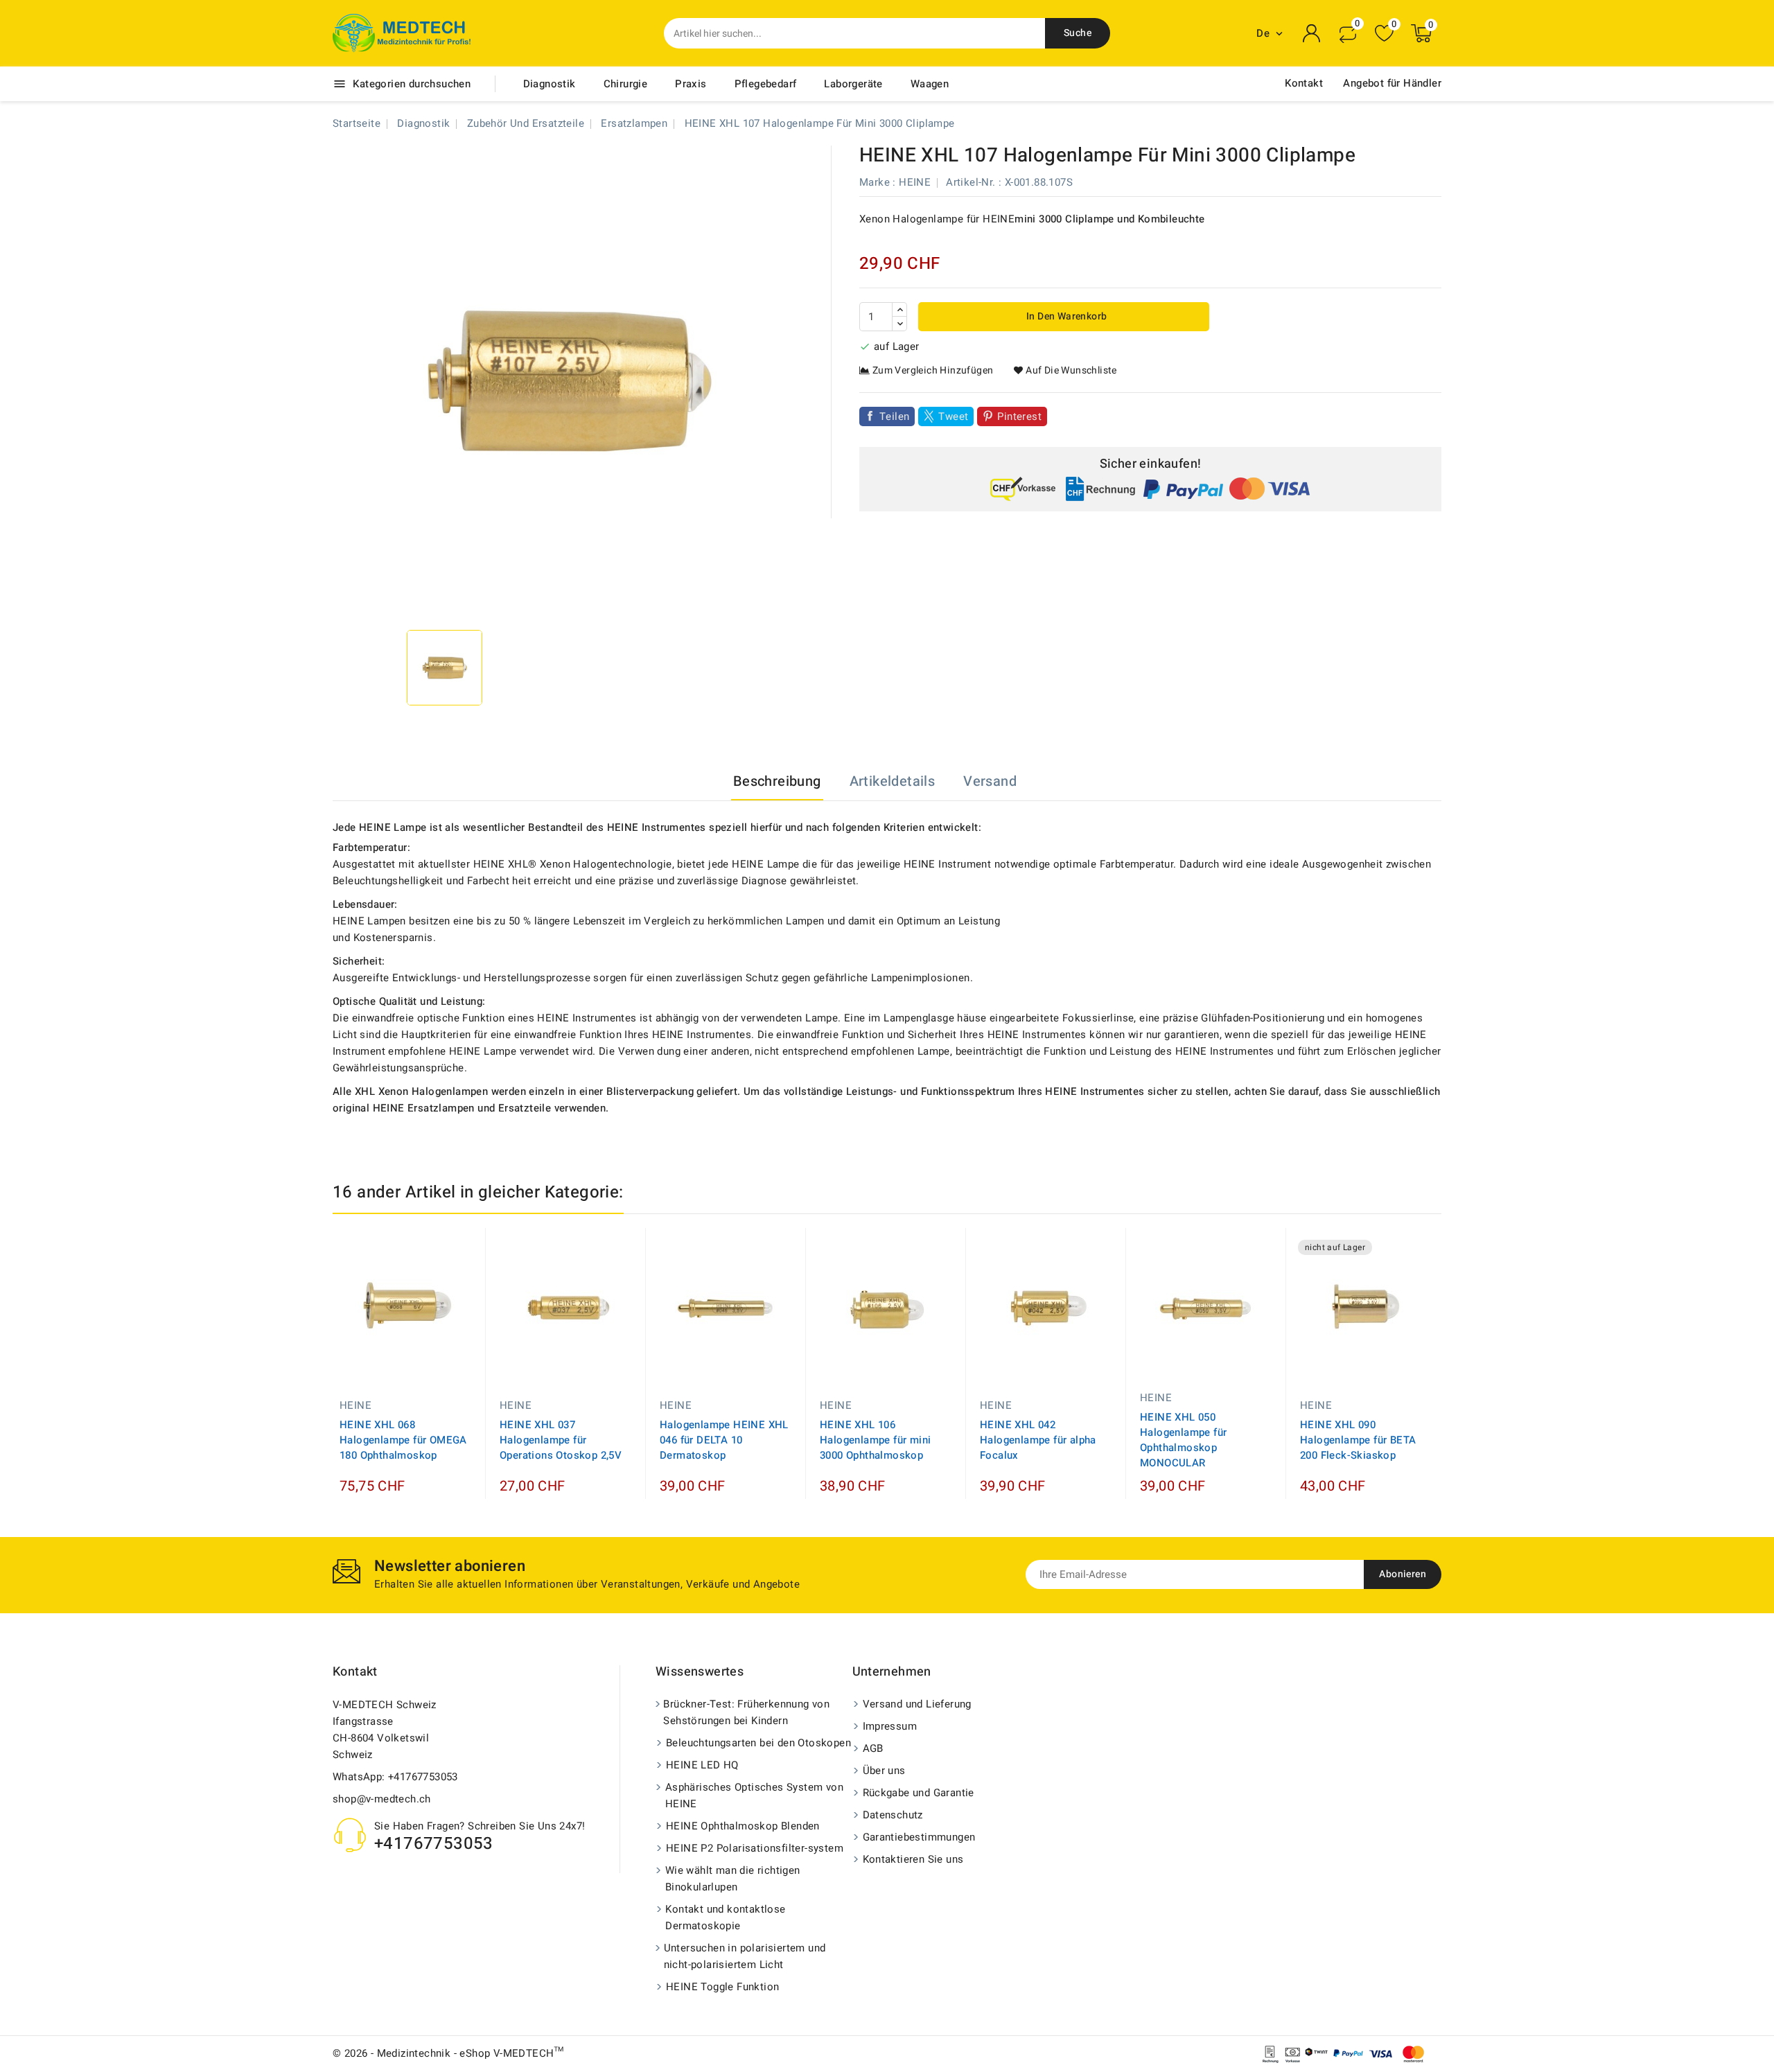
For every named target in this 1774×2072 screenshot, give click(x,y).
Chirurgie (626, 84)
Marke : (878, 182)
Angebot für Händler (1392, 83)
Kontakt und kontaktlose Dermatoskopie (725, 1917)
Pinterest (1019, 416)
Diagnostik (550, 84)
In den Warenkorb (1066, 316)
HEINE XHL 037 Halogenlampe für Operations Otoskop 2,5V (561, 1440)
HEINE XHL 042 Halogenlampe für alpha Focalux (1038, 1440)
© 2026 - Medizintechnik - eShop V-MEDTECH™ (448, 2053)
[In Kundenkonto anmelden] (1312, 33)
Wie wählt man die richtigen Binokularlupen (733, 1879)
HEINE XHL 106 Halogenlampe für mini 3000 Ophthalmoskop (875, 1440)
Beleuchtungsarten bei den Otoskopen (758, 1743)
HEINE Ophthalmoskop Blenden (743, 1826)
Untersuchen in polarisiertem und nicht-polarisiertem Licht (745, 1956)
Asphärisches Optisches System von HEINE (754, 1796)
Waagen (930, 84)
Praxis (691, 84)
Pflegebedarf (766, 84)
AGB (873, 1748)
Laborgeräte (853, 84)
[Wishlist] (1384, 34)
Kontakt (1304, 83)
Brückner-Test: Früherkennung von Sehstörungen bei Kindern (746, 1712)
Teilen (894, 416)
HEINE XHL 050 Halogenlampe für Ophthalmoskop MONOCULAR (1183, 1440)
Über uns (884, 1771)
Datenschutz (893, 1815)
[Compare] (1348, 33)
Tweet (953, 416)
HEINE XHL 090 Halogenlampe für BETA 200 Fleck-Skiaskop (1358, 1440)
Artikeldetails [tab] (893, 781)
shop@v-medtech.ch (382, 1799)
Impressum (890, 1726)
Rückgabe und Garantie (919, 1793)
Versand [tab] (990, 781)
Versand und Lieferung (917, 1704)
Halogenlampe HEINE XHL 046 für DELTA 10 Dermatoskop (724, 1440)
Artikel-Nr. (971, 182)
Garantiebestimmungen (919, 1837)
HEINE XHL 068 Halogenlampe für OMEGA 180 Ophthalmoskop (403, 1440)
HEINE (915, 182)
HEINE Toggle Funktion (722, 1987)
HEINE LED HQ (702, 1765)
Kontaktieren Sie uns (913, 1859)
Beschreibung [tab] (777, 781)
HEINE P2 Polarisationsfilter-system (755, 1848)
